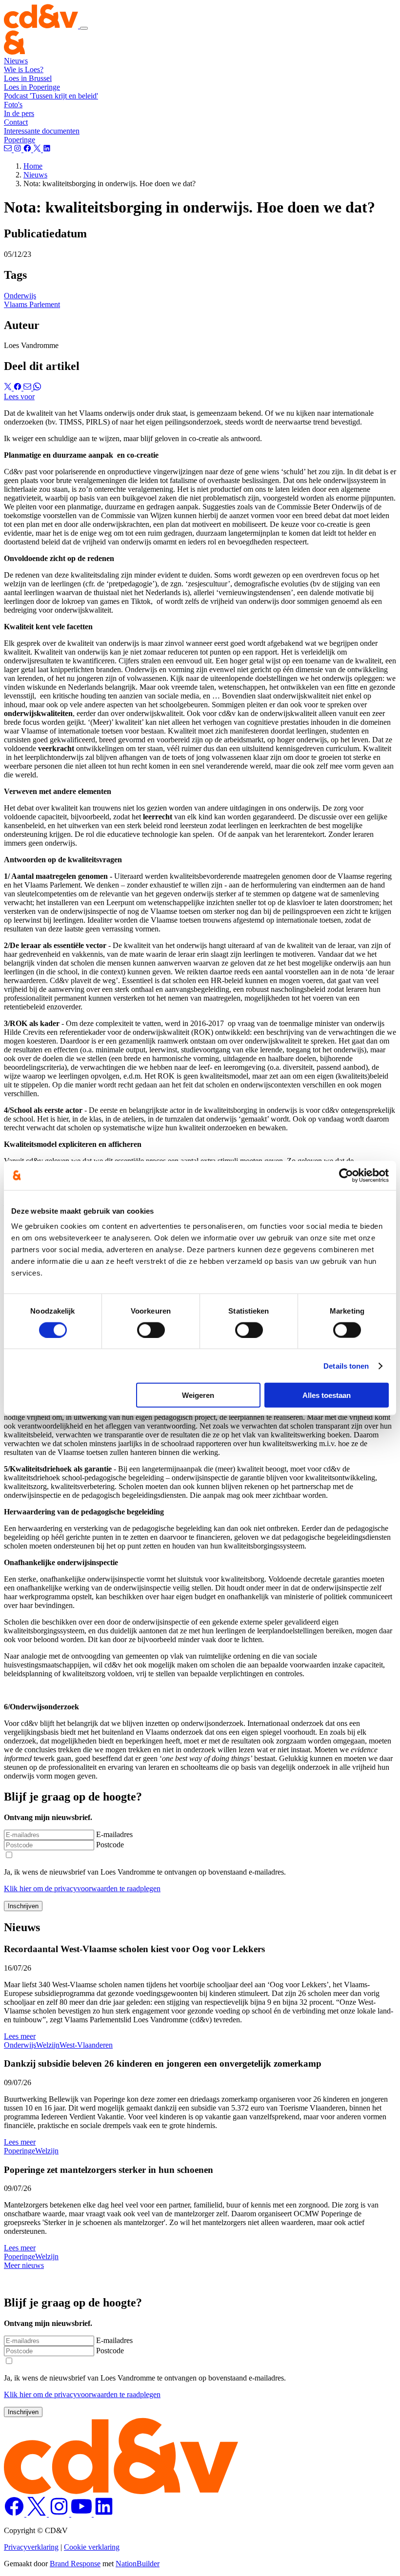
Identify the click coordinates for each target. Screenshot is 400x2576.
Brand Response (75, 2564)
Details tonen (346, 1365)
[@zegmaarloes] (28, 149)
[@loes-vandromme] (47, 149)
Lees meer (20, 2036)
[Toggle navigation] (84, 28)
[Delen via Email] (28, 388)
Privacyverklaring (31, 2547)
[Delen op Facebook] (19, 388)
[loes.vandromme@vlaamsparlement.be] (9, 149)
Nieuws (16, 61)
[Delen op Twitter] (9, 388)
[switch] (151, 1330)
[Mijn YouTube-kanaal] (82, 2514)
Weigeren (198, 1395)
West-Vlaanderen (86, 2045)
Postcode (110, 1845)
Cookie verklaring (92, 2547)
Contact (16, 122)
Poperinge (20, 140)
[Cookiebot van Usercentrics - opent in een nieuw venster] (346, 1175)
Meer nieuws (24, 2265)
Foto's (13, 105)
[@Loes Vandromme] (104, 2514)
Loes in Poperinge (32, 87)
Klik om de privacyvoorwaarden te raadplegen (82, 1888)
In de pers (19, 113)
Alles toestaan (327, 1395)
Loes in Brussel (28, 78)
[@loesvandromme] (38, 149)
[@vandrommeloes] (19, 149)
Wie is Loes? (24, 69)
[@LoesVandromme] (38, 2514)
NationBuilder (138, 2564)
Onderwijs (20, 296)
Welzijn (48, 2045)
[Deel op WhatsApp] (37, 388)
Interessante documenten (42, 131)
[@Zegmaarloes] (15, 2514)
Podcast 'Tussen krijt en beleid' (51, 96)
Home (33, 166)
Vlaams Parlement (32, 304)
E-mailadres (114, 1834)
